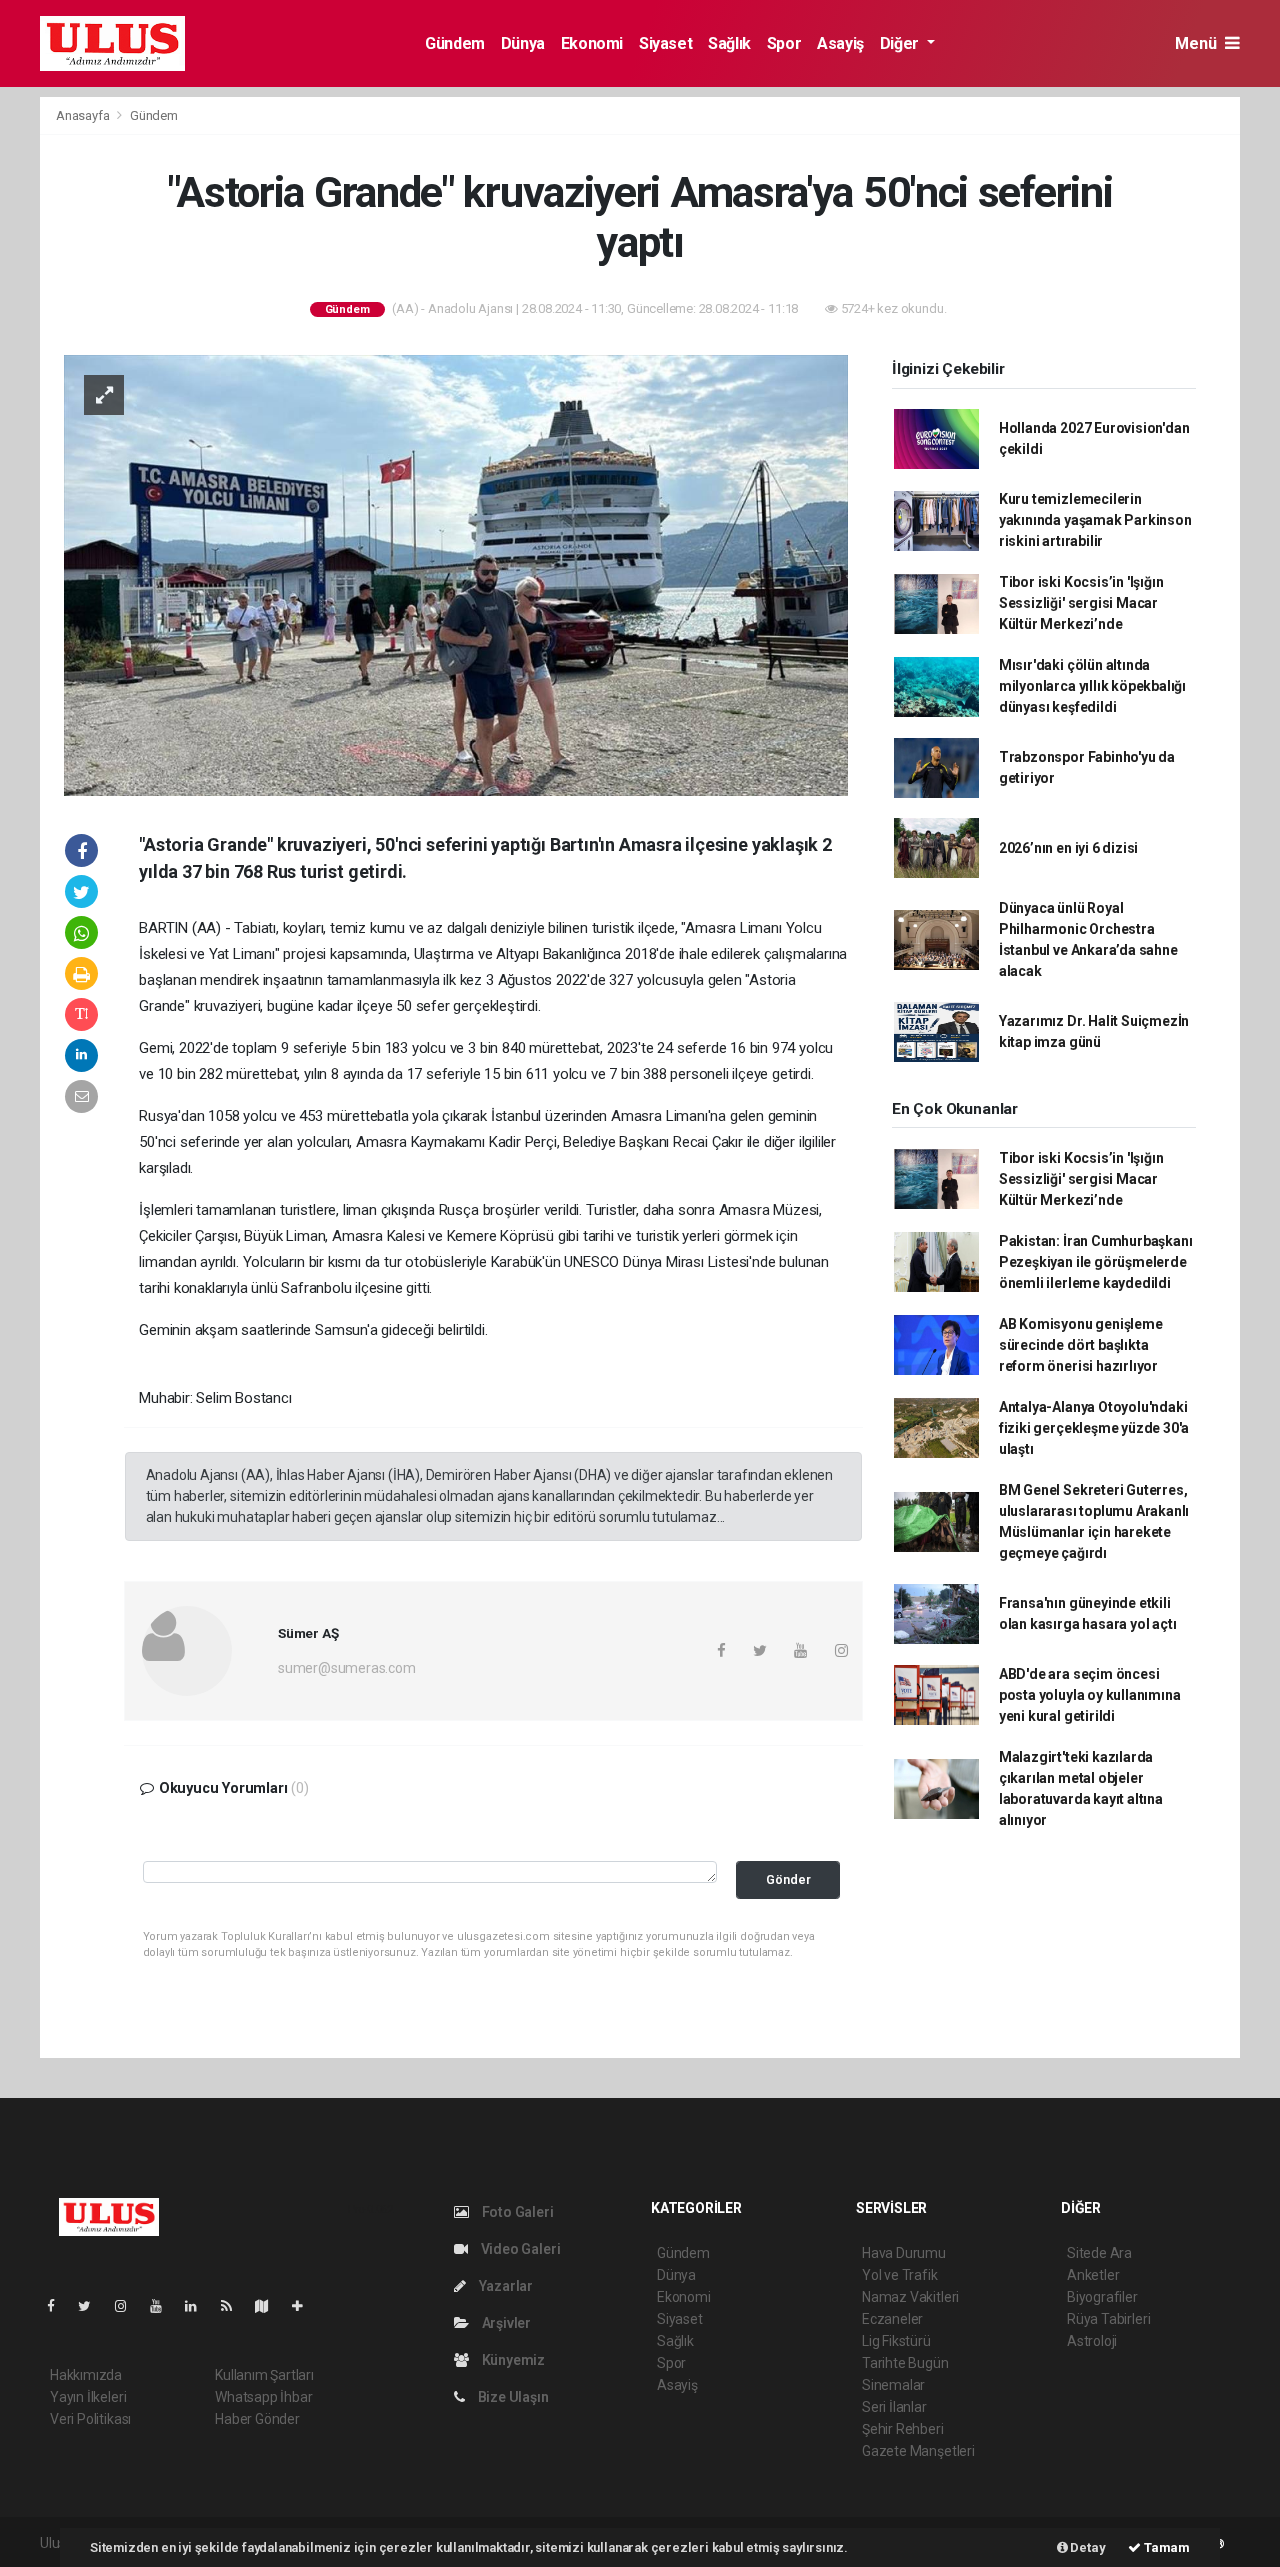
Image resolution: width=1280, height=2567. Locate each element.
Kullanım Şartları (264, 2375)
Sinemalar (893, 2385)
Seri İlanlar (894, 2407)
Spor (784, 43)
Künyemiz (512, 2360)
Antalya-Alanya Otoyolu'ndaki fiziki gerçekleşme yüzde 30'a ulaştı (1094, 1428)
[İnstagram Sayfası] (129, 2306)
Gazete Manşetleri (918, 2451)
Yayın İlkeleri (88, 2397)
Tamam (1165, 2547)
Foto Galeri (516, 2212)
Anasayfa (84, 115)
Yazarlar (504, 2286)
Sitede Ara (1099, 2253)
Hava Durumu (904, 2253)
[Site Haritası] (270, 2306)
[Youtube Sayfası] (164, 2306)
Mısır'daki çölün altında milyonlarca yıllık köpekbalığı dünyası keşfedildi (1092, 686)
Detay (1087, 2547)
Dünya (523, 43)
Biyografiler (1102, 2297)
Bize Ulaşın (512, 2397)
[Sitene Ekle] (305, 2306)
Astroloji (1092, 2341)
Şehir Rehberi (903, 2429)
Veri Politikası (90, 2419)
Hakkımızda (86, 2375)
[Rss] (234, 2306)
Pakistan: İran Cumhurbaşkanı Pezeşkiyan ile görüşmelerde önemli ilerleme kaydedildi (1096, 1262)
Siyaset (665, 43)
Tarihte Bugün (905, 2363)
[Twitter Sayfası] (92, 2306)
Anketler (1093, 2275)
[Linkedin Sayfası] (199, 2306)
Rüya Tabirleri (1108, 2319)
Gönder (788, 1879)
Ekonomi (592, 43)
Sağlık (729, 43)
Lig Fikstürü (896, 2341)
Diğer (901, 43)
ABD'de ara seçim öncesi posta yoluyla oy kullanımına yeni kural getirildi (1090, 1695)
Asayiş (840, 43)
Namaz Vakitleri (910, 2297)
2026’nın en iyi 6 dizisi (1068, 848)
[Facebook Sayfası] (59, 2306)
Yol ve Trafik (900, 2275)
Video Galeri (519, 2249)
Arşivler (505, 2323)
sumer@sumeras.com (347, 1668)
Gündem (455, 43)
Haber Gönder (257, 2419)
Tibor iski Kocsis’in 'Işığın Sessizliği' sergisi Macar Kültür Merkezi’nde (1081, 603)
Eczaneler (892, 2319)
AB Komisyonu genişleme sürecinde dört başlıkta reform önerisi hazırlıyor (1081, 1345)
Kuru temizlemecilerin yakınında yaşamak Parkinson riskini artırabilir (1095, 520)
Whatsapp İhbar (263, 2397)
